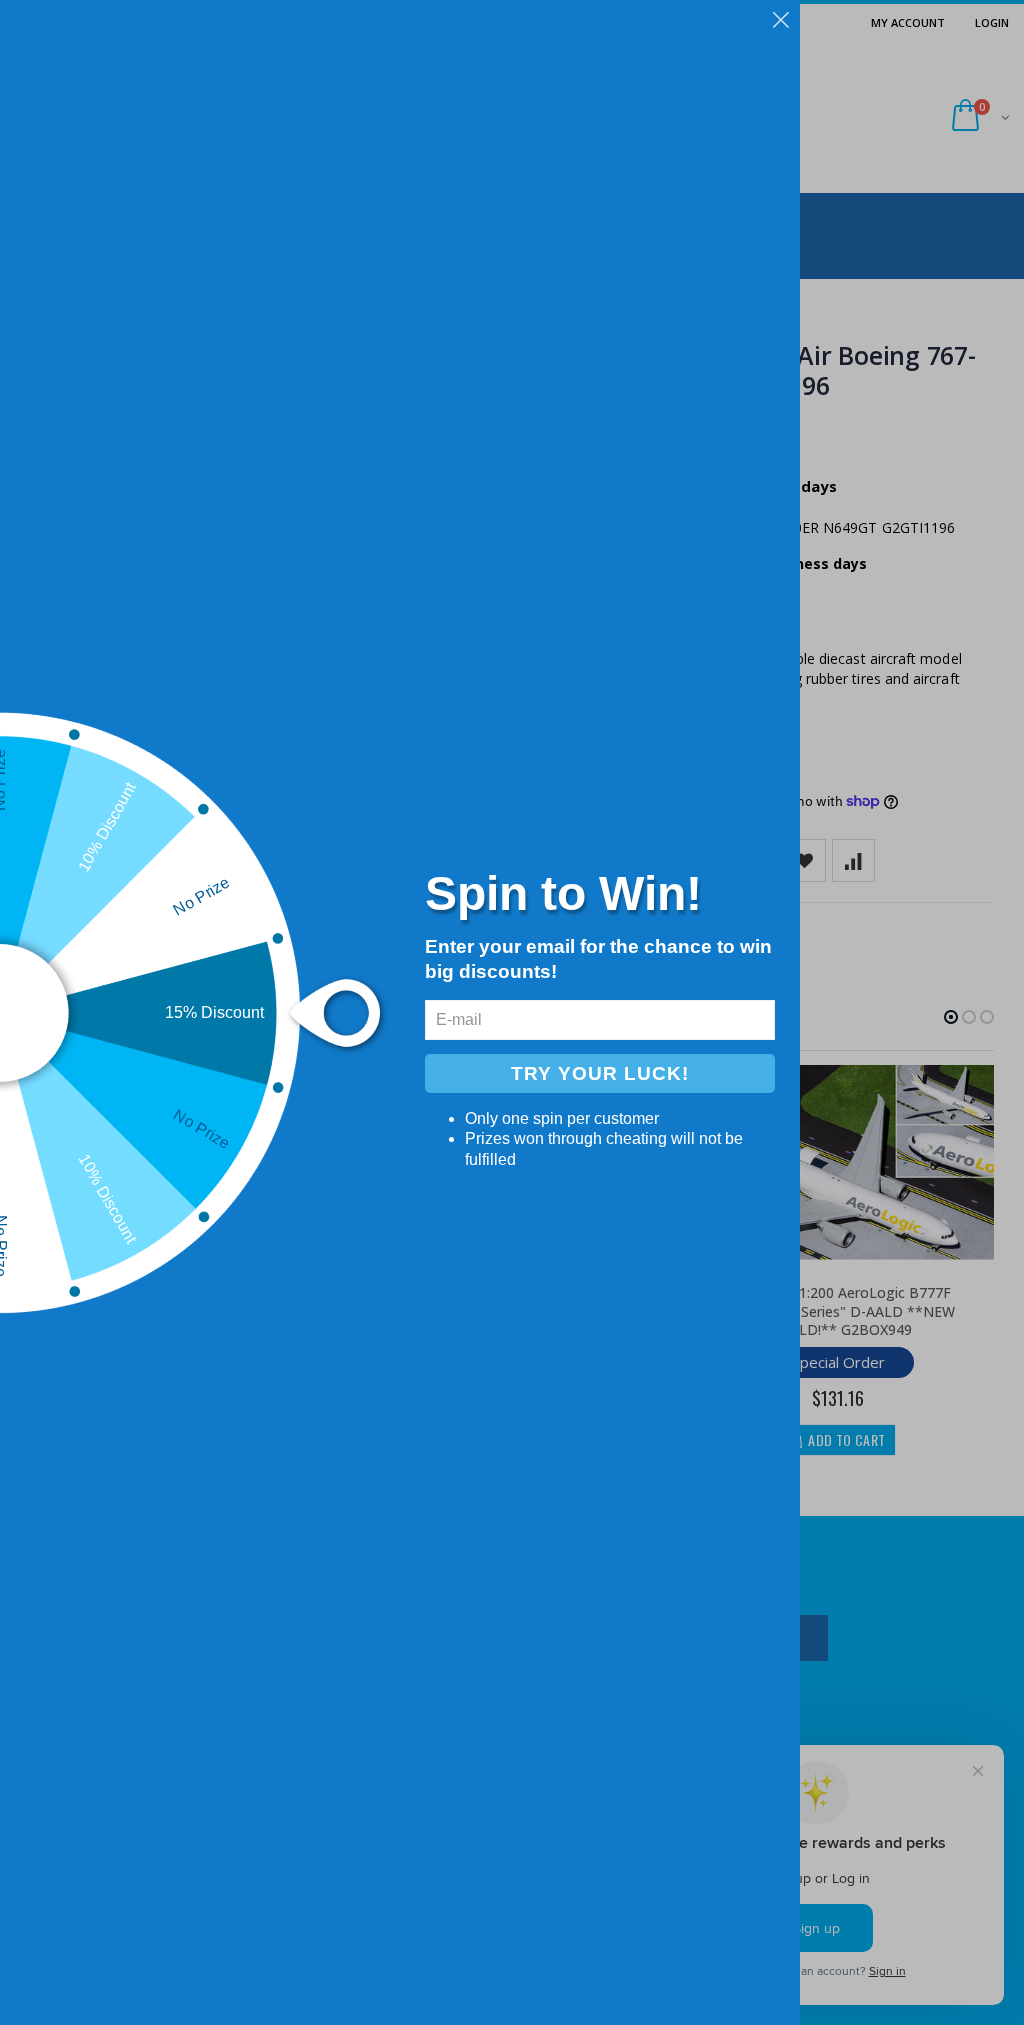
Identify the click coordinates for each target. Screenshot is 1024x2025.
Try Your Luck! (600, 1073)
